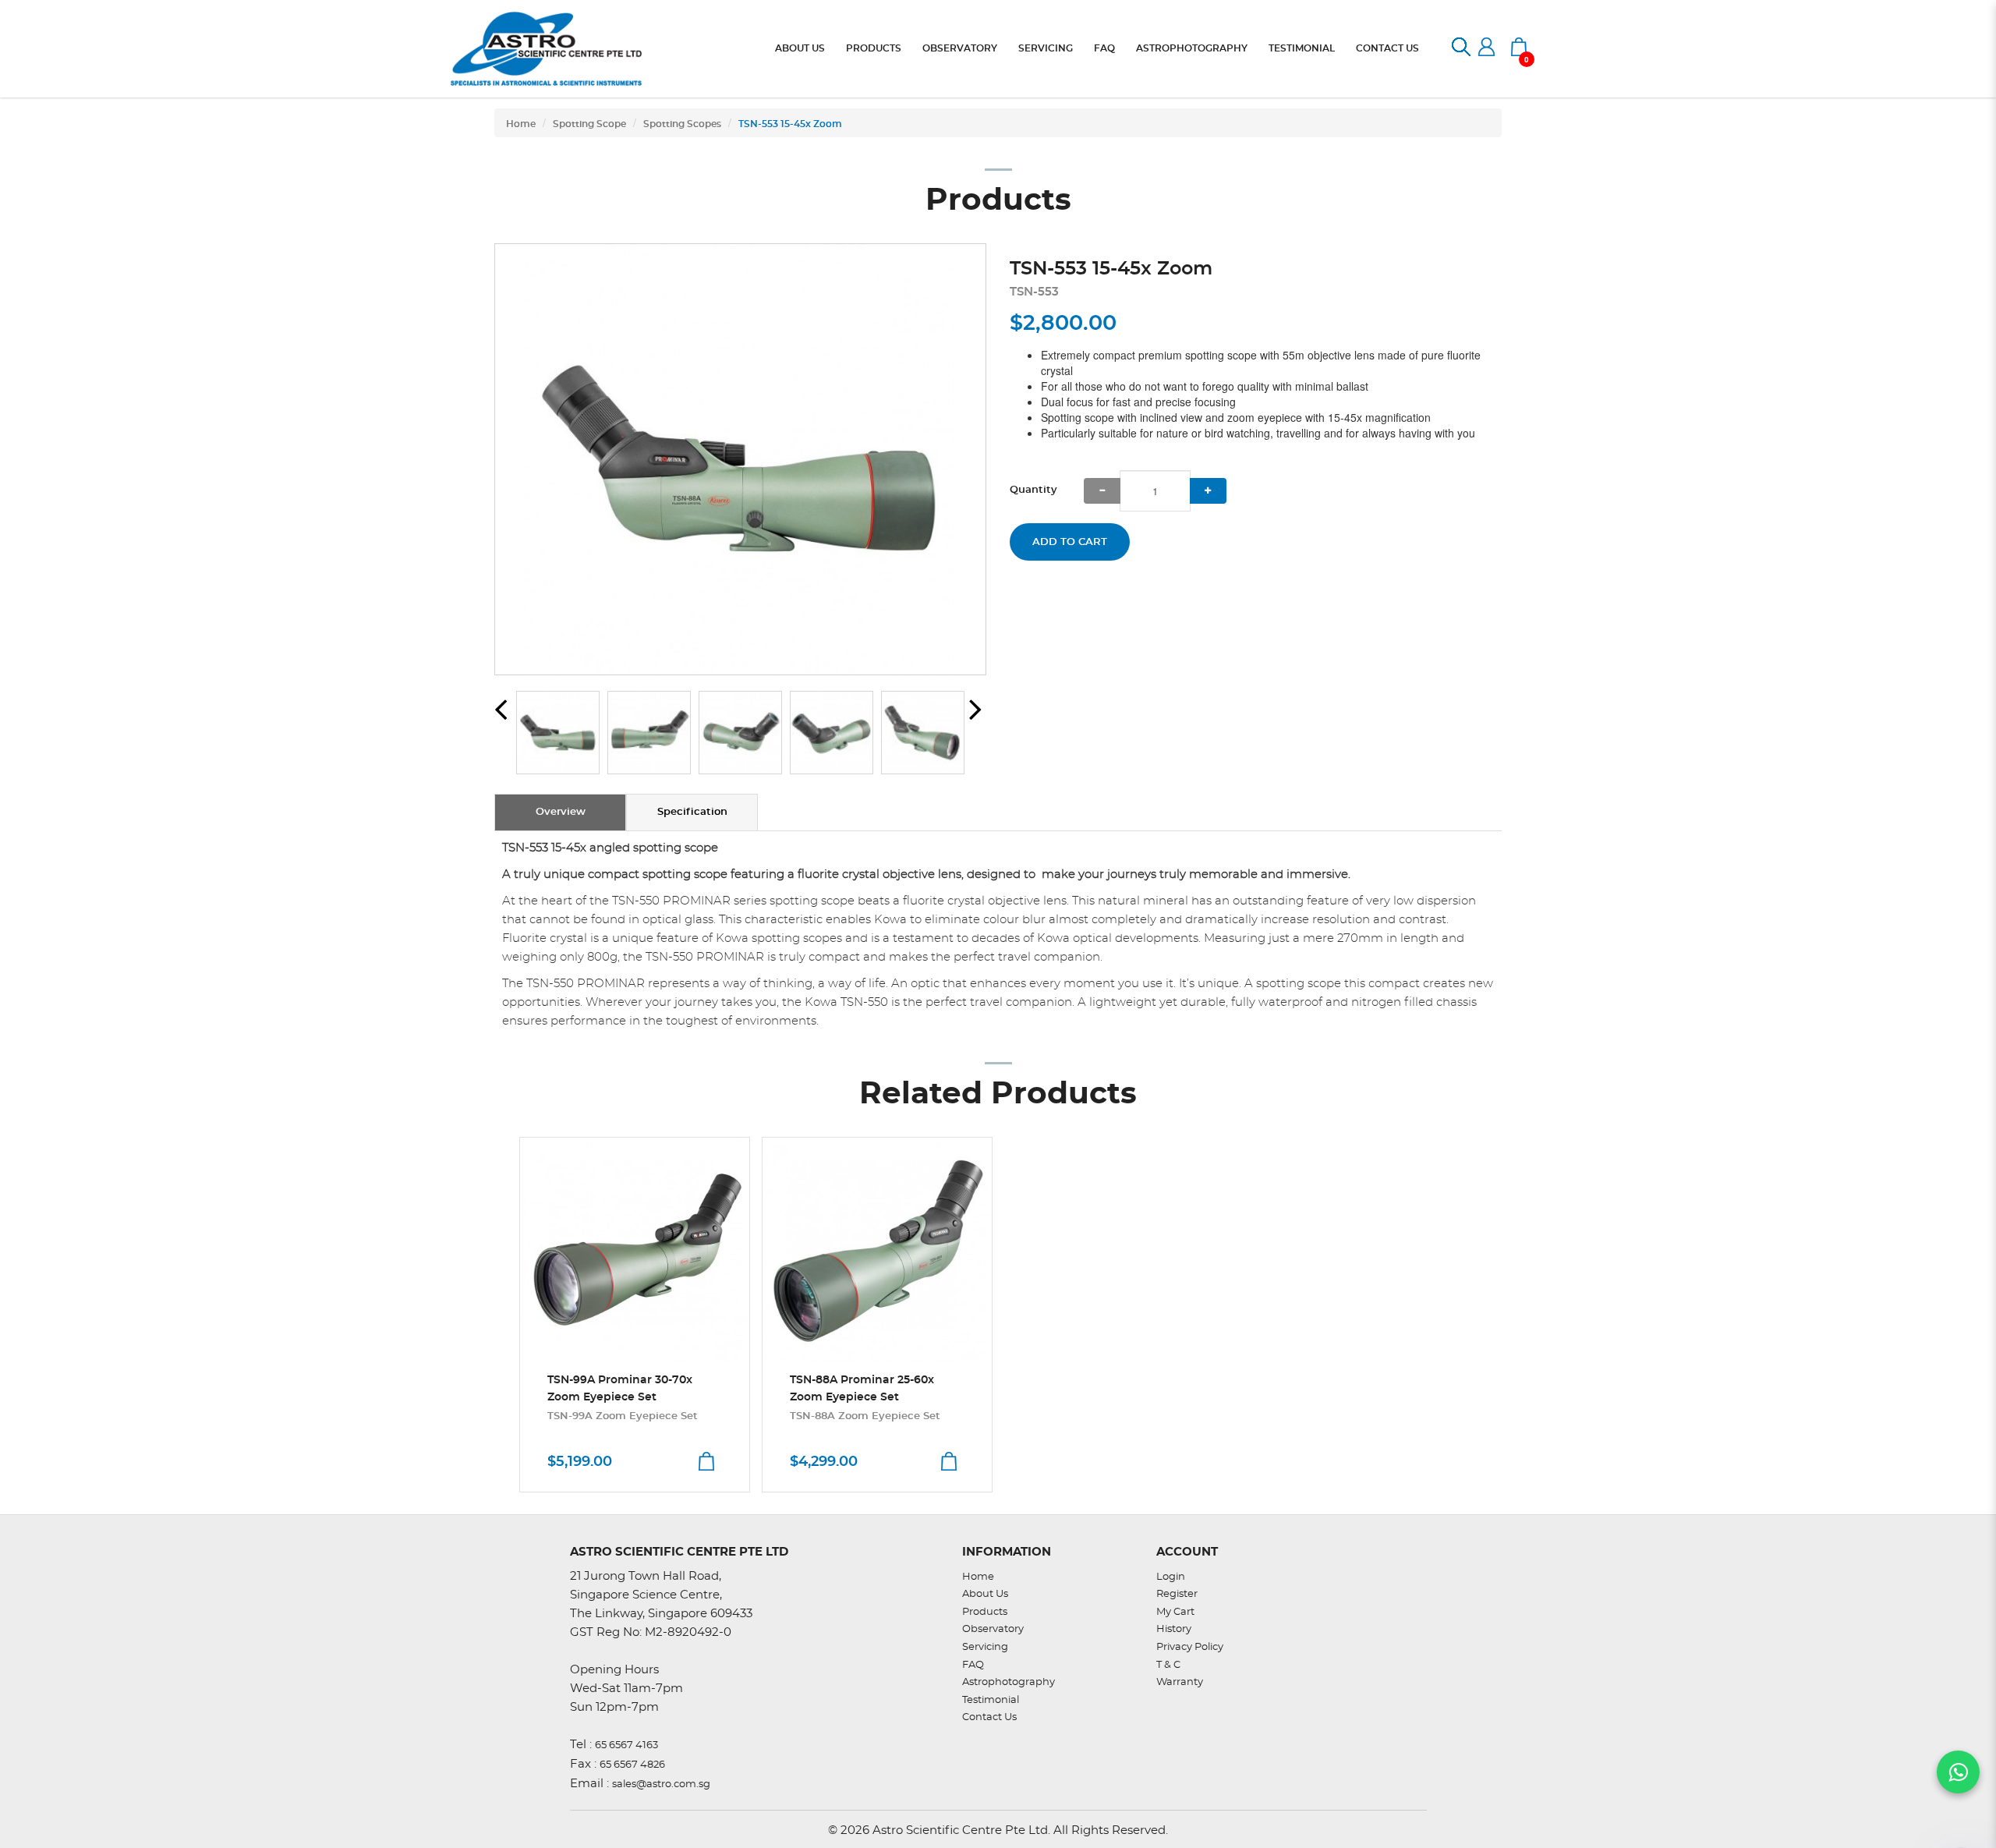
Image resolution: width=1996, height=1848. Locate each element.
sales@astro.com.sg (661, 1784)
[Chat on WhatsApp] (1958, 1772)
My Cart (1175, 1612)
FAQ (973, 1665)
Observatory (993, 1629)
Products (985, 1612)
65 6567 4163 (626, 1745)
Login (1171, 1577)
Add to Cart (1070, 542)
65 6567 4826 (632, 1765)
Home (521, 124)
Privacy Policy (1190, 1647)
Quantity (1033, 490)
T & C (1168, 1665)
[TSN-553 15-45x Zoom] (740, 459)
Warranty (1180, 1682)
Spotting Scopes (682, 124)
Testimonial (991, 1700)
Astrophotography (1009, 1682)
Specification (692, 812)
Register (1177, 1594)
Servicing (985, 1647)
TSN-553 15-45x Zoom (790, 124)
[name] (634, 1250)
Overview (561, 812)
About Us (985, 1594)
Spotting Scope (589, 124)
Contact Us (989, 1717)
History (1174, 1629)
